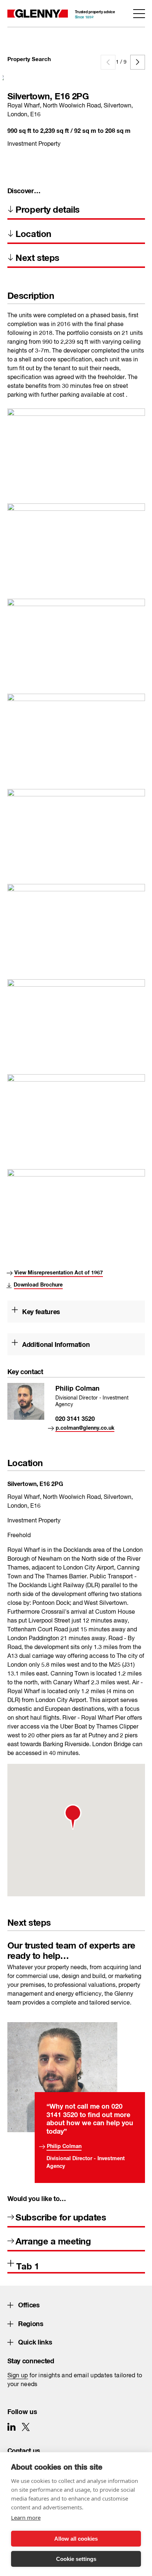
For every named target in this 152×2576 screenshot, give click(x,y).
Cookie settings (76, 2559)
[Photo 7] (76, 1199)
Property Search (29, 58)
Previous (108, 62)
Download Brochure (38, 1283)
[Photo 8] (76, 819)
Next (138, 62)
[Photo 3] (76, 723)
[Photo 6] (76, 533)
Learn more (26, 2517)
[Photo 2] (76, 1009)
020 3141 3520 (75, 1417)
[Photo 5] (76, 438)
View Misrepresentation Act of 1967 (59, 1271)
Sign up (18, 2376)
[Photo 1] (76, 1104)
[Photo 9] (76, 628)
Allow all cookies (76, 2539)
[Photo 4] (76, 914)
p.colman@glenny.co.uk (85, 1427)
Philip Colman (64, 2145)
